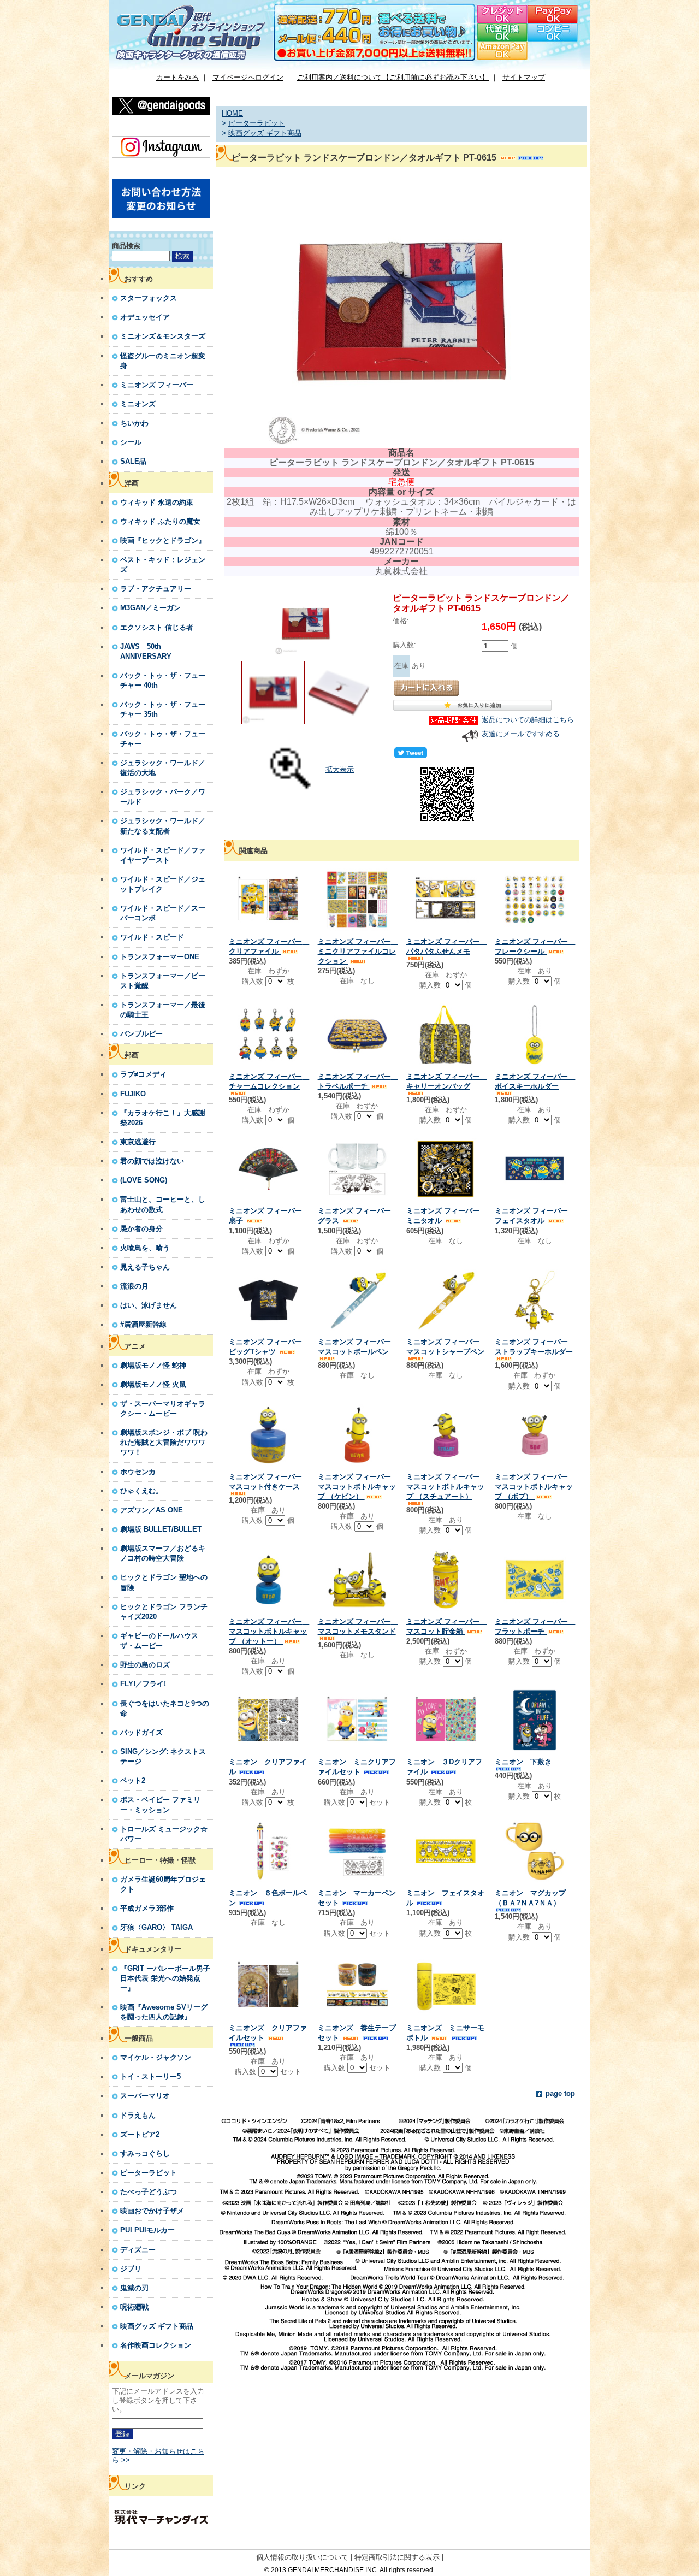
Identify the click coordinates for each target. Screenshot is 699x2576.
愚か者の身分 (141, 1229)
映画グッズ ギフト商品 (157, 2326)
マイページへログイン (248, 77)
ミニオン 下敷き (523, 1762)
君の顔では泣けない (152, 1161)
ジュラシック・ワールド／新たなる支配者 (163, 826)
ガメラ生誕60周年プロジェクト (163, 1884)
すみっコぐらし (145, 2153)
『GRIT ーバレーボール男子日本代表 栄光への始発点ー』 (165, 1978)
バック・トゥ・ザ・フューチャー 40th (163, 680)
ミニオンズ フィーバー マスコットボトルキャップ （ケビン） (358, 1487)
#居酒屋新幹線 (143, 1324)
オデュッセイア (145, 317)
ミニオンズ (138, 404)
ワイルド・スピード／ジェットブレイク (163, 884)
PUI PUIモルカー (147, 2230)
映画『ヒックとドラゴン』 (163, 540)
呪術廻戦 (134, 2307)
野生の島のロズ (145, 1665)
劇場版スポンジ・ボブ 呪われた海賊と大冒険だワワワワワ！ (164, 1442)
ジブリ (131, 2269)
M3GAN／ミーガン (150, 608)
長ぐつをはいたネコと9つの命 (165, 1708)
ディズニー (138, 2250)
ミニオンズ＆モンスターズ (163, 336)
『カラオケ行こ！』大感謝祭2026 (163, 1118)
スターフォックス (149, 298)
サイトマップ (524, 77)
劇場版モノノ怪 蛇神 (153, 1365)
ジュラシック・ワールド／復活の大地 (163, 768)
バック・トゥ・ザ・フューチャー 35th (163, 709)
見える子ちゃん (145, 1267)
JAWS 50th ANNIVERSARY (146, 651)
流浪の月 (134, 1286)
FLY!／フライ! (143, 1684)
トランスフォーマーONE (160, 957)
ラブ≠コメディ (143, 1074)
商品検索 (126, 246)
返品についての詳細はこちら (528, 720)
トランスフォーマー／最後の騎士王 (163, 1010)
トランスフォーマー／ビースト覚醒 (163, 981)
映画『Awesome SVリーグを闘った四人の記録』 (164, 2012)
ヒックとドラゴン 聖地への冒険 (164, 1582)
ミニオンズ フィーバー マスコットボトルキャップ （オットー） (269, 1631)
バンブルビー (141, 1034)
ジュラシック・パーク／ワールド (163, 797)
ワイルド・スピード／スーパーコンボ (163, 913)
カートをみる (177, 77)
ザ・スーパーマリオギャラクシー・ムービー (163, 1408)
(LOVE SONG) (144, 1180)
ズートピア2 (140, 2134)
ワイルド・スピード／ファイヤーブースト (163, 855)
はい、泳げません (149, 1305)
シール (131, 442)
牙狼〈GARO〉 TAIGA (156, 1927)
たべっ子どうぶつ (149, 2192)
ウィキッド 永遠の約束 (157, 502)
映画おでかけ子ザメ (152, 2211)
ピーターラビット (149, 2173)
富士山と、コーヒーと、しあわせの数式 (163, 1204)
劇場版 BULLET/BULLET (161, 1529)
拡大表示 (340, 769)
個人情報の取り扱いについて (302, 2557)
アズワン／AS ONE (152, 1510)
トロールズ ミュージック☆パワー (164, 1834)
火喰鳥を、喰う (145, 1248)
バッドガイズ (141, 1732)
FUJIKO (133, 1094)
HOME (232, 113)
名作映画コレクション (156, 2345)
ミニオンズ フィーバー (157, 385)
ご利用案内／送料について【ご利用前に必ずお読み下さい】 (393, 77)
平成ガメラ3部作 (147, 1908)
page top (560, 2093)
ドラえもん (138, 2115)
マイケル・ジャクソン (156, 2057)
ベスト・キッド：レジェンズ (163, 565)
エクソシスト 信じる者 (157, 627)
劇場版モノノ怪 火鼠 (153, 1384)
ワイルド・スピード (152, 937)
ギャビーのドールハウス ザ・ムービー (159, 1641)
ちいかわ (134, 423)
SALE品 (133, 461)
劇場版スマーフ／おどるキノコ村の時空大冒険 (163, 1553)
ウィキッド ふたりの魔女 (160, 521)
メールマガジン (149, 2376)
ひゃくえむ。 (141, 1491)
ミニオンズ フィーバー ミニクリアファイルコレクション (358, 951)
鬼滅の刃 (134, 2288)
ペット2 (133, 1780)
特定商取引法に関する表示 (397, 2557)
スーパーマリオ (145, 2096)
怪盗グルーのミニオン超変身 (163, 361)
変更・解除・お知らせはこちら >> (158, 2456)
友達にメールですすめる (521, 734)
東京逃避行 (138, 1142)
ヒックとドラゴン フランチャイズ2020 (164, 1612)
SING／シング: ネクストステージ (163, 1756)
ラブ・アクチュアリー (156, 589)
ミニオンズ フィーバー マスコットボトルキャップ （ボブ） (535, 1487)
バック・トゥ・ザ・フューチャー (163, 739)
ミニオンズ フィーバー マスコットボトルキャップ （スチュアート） (446, 1487)
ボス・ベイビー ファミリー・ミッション (160, 1804)
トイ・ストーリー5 (150, 2076)
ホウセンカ (138, 1472)
